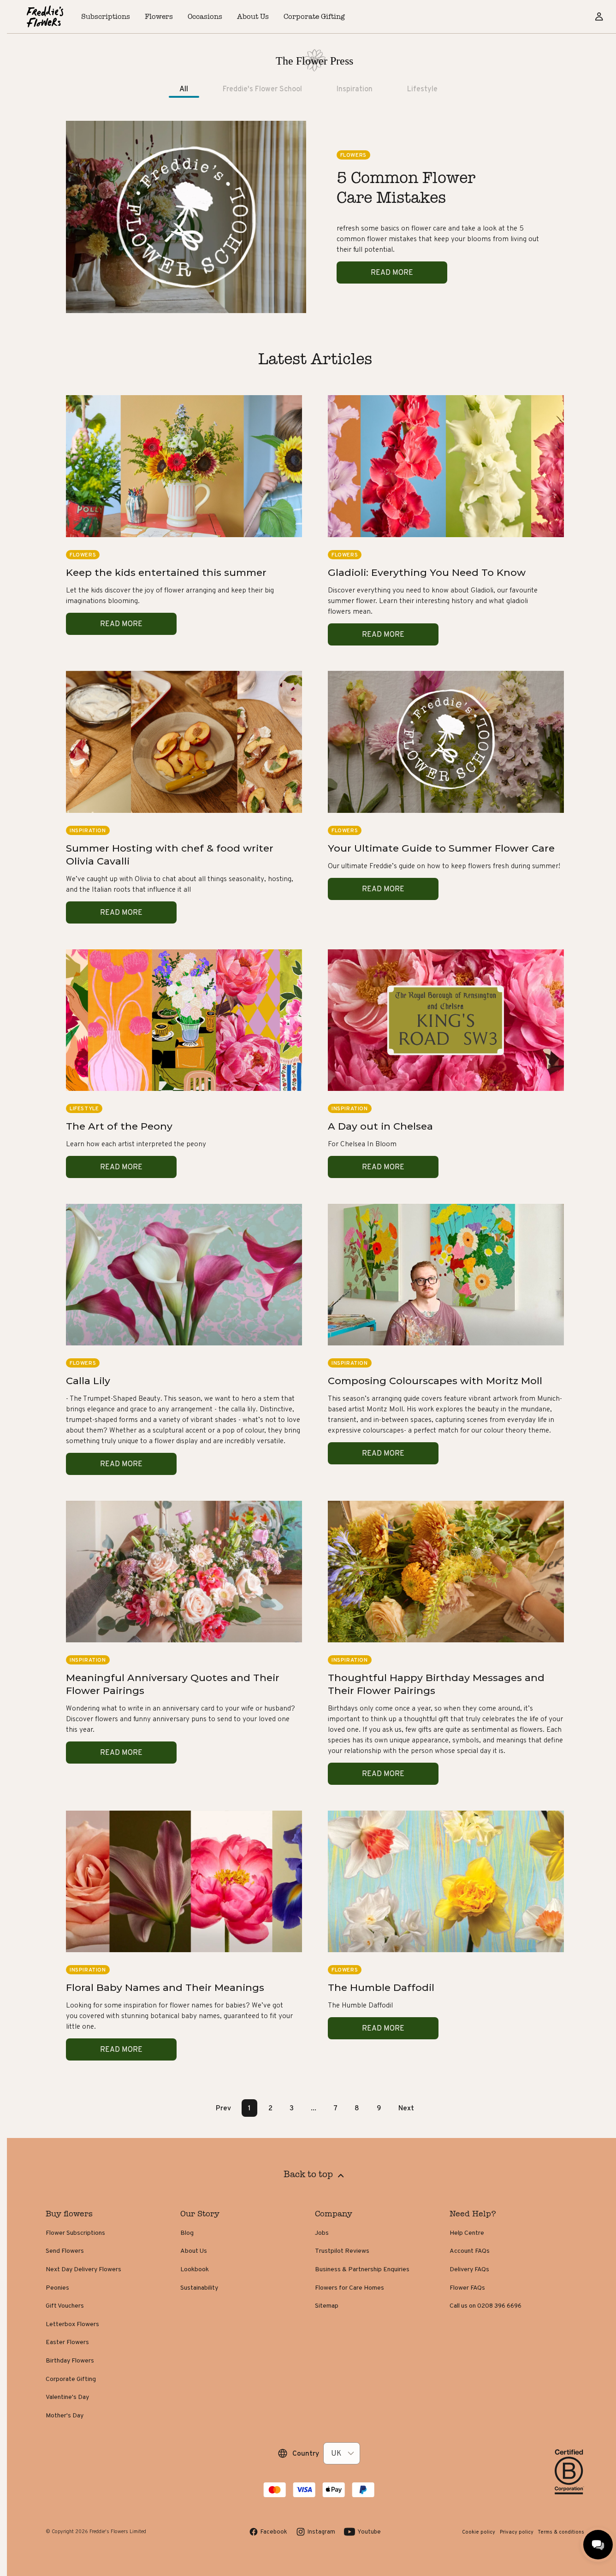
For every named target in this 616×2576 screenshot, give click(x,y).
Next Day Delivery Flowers (83, 2269)
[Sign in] (599, 17)
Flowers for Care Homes (349, 2287)
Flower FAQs (467, 2287)
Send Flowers (65, 2250)
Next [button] (406, 2108)
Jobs (322, 2233)
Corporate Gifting (71, 2379)
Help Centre (467, 2233)
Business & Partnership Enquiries (362, 2269)
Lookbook (195, 2269)
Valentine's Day (67, 2397)
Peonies (57, 2287)
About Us (194, 2250)
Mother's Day (65, 2415)
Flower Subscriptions (75, 2233)
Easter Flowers (67, 2342)
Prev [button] (223, 2108)
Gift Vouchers (65, 2305)
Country (306, 2453)
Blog (187, 2233)
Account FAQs (470, 2250)
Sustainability (199, 2287)
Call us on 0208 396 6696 (486, 2305)
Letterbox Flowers (72, 2324)
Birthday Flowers (70, 2360)
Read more (392, 272)
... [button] (314, 2108)
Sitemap (327, 2305)
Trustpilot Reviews (342, 2250)
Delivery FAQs (469, 2269)
